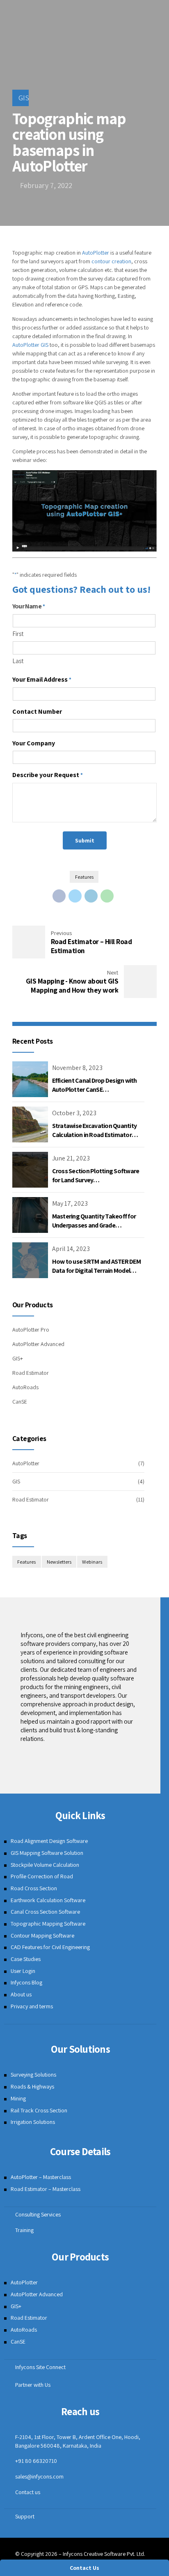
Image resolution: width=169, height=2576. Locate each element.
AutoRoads (25, 1387)
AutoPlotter (96, 253)
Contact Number (37, 711)
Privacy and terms (32, 2006)
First (18, 634)
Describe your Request (48, 775)
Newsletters (59, 1562)
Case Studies (26, 1959)
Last (18, 661)
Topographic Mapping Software (48, 1924)
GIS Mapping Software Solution (47, 1853)
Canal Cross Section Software (45, 1912)
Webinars (92, 1562)
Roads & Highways (32, 2086)
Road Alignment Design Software (49, 1841)
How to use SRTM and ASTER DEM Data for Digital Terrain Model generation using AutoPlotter (96, 1271)
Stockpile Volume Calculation (45, 1865)
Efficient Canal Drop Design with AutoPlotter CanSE (95, 1085)
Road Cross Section (34, 1888)
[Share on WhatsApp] (107, 896)
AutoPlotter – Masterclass (41, 2177)
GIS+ (18, 1358)
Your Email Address (42, 679)
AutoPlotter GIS (30, 345)
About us (21, 1994)
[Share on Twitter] (75, 896)
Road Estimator (31, 1373)
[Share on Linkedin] (91, 896)
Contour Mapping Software (42, 1935)
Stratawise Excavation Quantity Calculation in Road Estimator (95, 1130)
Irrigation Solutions (33, 2122)
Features (84, 877)
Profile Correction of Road (42, 1876)
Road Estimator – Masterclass (46, 2189)
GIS (24, 98)
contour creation (111, 261)
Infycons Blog (26, 1982)
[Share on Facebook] (59, 896)
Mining (18, 2098)
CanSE (20, 1402)
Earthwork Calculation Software (48, 1900)
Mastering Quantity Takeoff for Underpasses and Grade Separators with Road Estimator (96, 1225)
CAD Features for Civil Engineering (50, 1947)
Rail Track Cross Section (39, 2110)
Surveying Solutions (33, 2075)
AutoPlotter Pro (31, 1330)
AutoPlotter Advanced (38, 1344)
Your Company (34, 743)
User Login (23, 1971)
